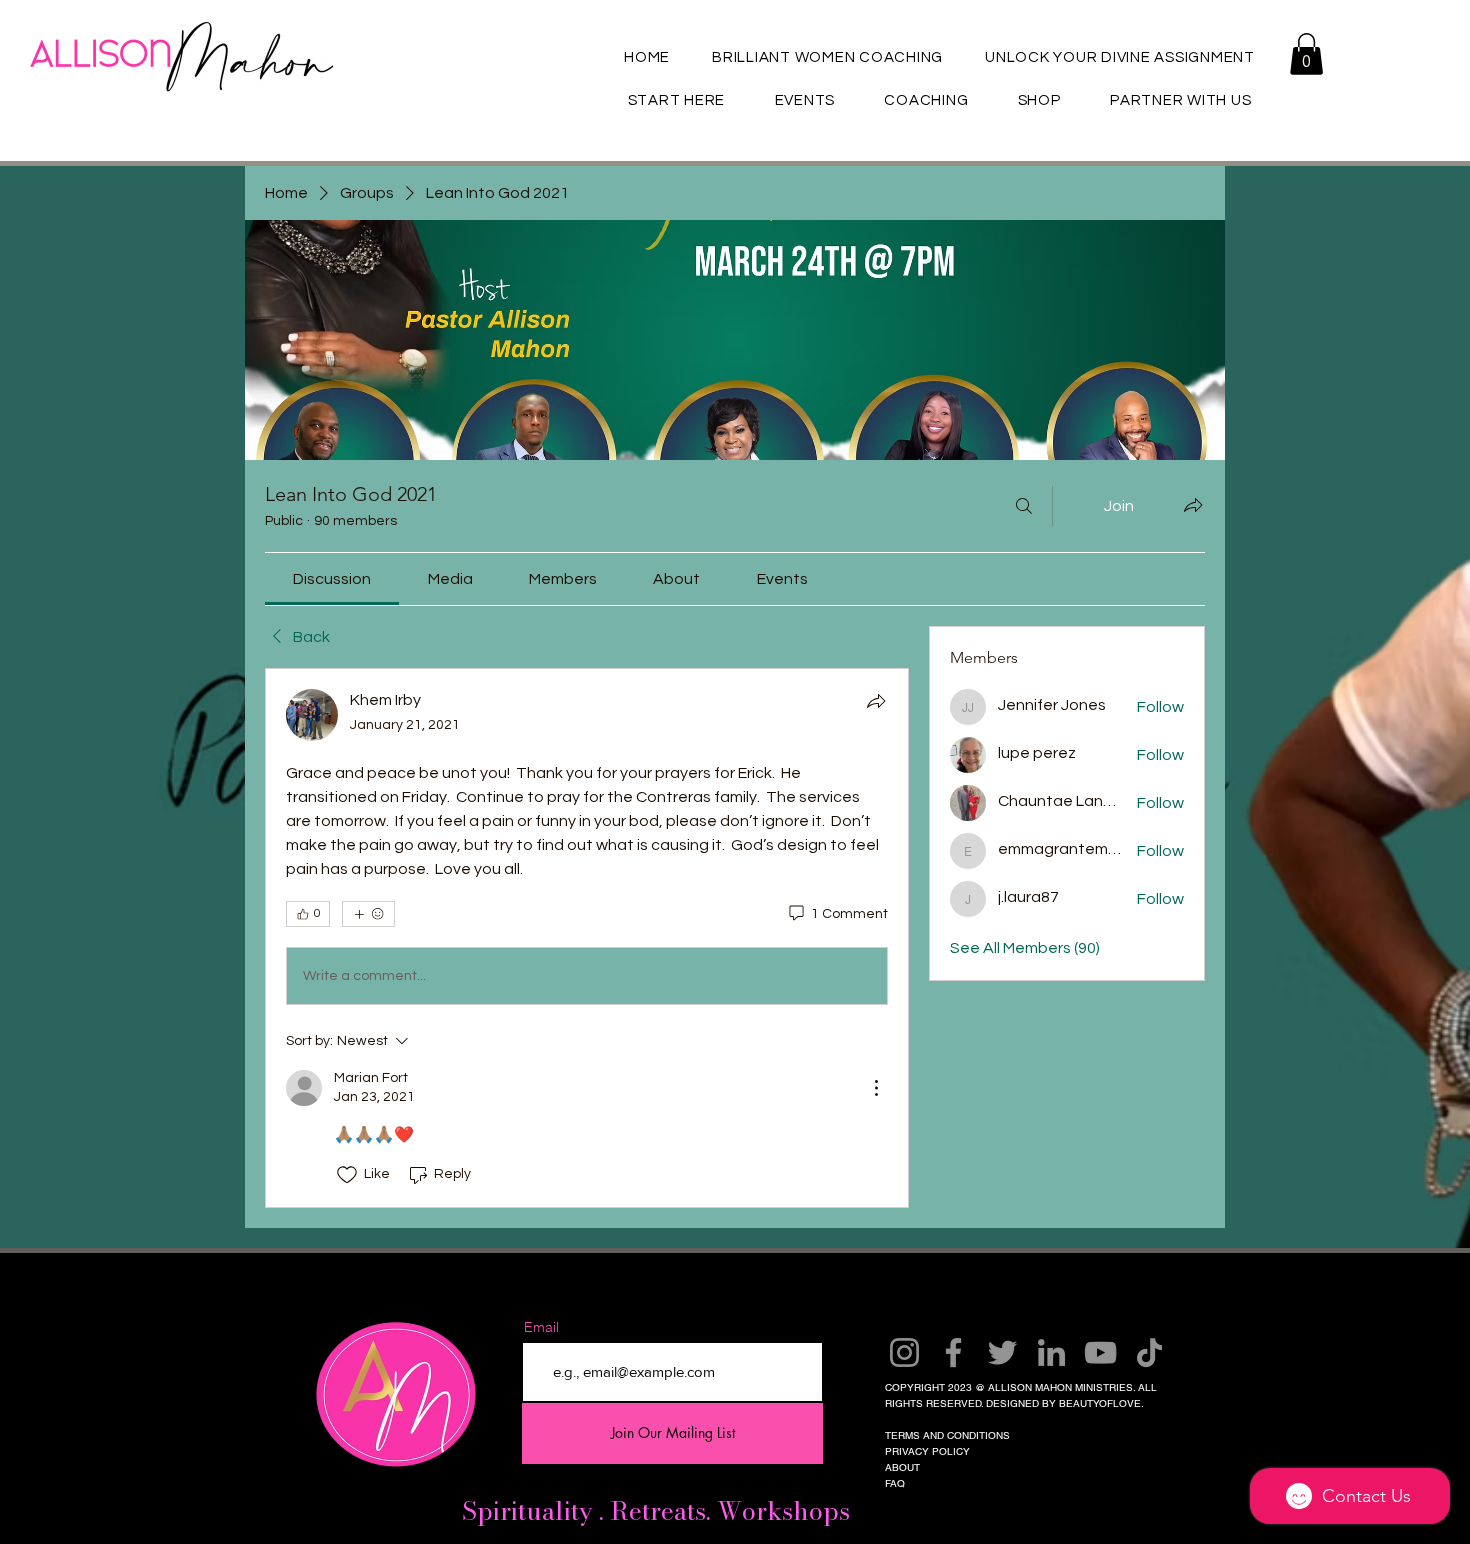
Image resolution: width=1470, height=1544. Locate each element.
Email (541, 1327)
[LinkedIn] (1051, 1352)
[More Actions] (876, 1088)
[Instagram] (904, 1352)
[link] (332, 579)
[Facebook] (953, 1352)
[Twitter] (1002, 1352)
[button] (1306, 54)
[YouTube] (1100, 1352)
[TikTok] (1149, 1352)
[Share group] (1193, 505)
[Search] (1024, 506)
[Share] (876, 701)
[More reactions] (368, 914)
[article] (587, 937)
